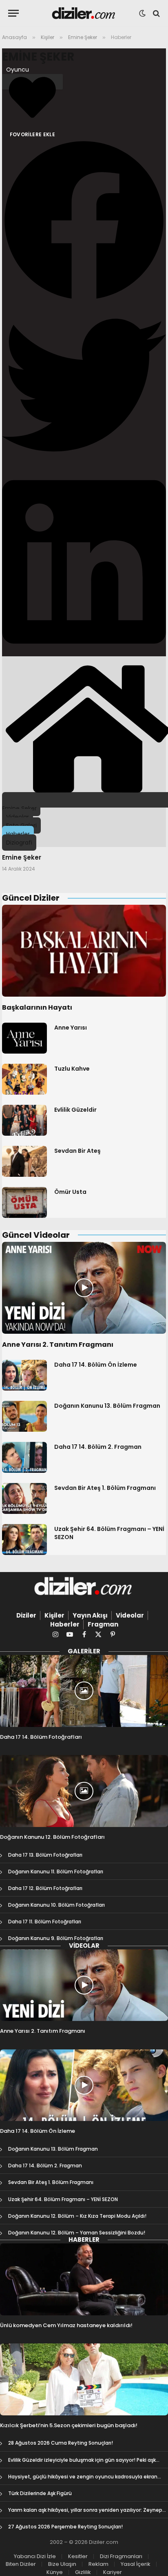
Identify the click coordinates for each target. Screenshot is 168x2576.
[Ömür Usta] (24, 1202)
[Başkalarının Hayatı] (84, 951)
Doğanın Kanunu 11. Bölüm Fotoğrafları (56, 1872)
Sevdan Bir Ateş (77, 1151)
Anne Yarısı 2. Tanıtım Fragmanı (58, 1345)
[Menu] (13, 13)
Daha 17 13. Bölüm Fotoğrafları (45, 1855)
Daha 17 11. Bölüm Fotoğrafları (45, 1922)
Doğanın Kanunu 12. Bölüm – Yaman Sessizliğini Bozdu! (77, 2233)
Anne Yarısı (71, 1028)
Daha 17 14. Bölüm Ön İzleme (96, 1365)
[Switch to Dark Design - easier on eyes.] (142, 13)
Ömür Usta (70, 1192)
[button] (84, 221)
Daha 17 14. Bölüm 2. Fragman (98, 1447)
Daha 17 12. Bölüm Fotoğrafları (45, 1888)
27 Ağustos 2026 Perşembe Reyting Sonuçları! (65, 2527)
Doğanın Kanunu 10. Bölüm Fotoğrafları (56, 1905)
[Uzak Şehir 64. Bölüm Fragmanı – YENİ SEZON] (24, 1540)
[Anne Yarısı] (24, 1038)
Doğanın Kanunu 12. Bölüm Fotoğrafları (52, 1837)
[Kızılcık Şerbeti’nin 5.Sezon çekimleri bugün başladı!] (84, 2379)
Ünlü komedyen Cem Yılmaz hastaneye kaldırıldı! (66, 2325)
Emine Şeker (38, 57)
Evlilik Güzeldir (75, 1110)
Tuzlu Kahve (72, 1069)
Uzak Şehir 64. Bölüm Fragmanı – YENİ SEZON (63, 2199)
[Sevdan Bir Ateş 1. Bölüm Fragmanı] (24, 1498)
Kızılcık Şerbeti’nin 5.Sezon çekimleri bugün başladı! (69, 2425)
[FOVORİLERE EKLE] (32, 82)
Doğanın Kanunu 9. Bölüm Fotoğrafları (56, 1938)
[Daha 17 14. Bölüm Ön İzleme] (24, 1375)
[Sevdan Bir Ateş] (24, 1161)
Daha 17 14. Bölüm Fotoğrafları (41, 1737)
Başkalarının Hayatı (37, 1007)
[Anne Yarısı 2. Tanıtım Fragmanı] (84, 1288)
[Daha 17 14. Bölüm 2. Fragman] (24, 1457)
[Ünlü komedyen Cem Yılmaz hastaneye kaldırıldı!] (84, 2279)
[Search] (156, 13)
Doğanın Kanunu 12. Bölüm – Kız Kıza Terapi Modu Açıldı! (77, 2216)
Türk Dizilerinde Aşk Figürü (40, 2493)
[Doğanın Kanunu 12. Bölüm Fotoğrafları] (84, 1791)
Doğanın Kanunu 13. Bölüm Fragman (107, 1406)
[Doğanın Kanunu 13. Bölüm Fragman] (24, 1416)
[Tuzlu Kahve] (24, 1079)
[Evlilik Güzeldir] (24, 1120)
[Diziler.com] (84, 13)
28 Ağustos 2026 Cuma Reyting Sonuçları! (61, 2443)
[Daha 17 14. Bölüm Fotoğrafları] (84, 1691)
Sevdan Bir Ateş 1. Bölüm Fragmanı (105, 1488)
